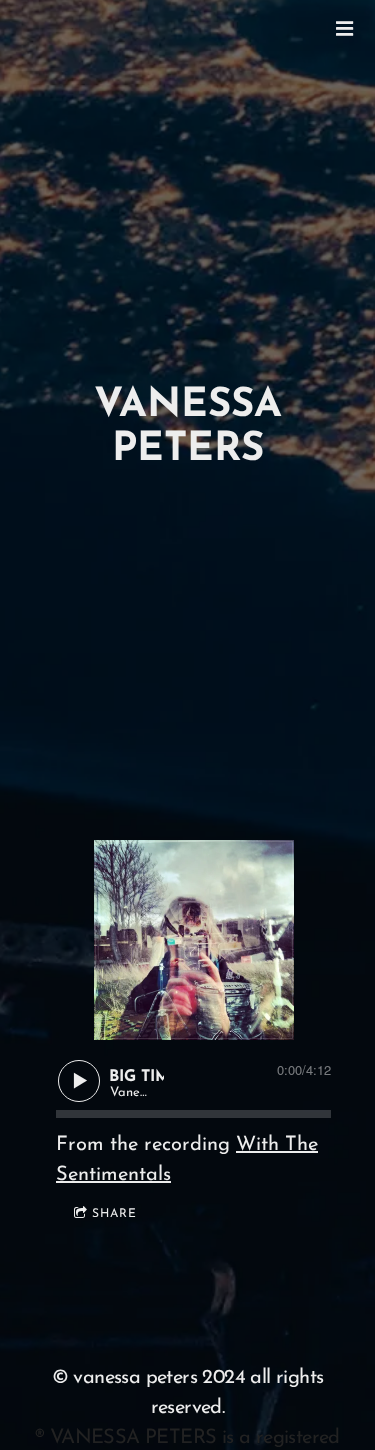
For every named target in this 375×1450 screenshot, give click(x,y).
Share (114, 1214)
